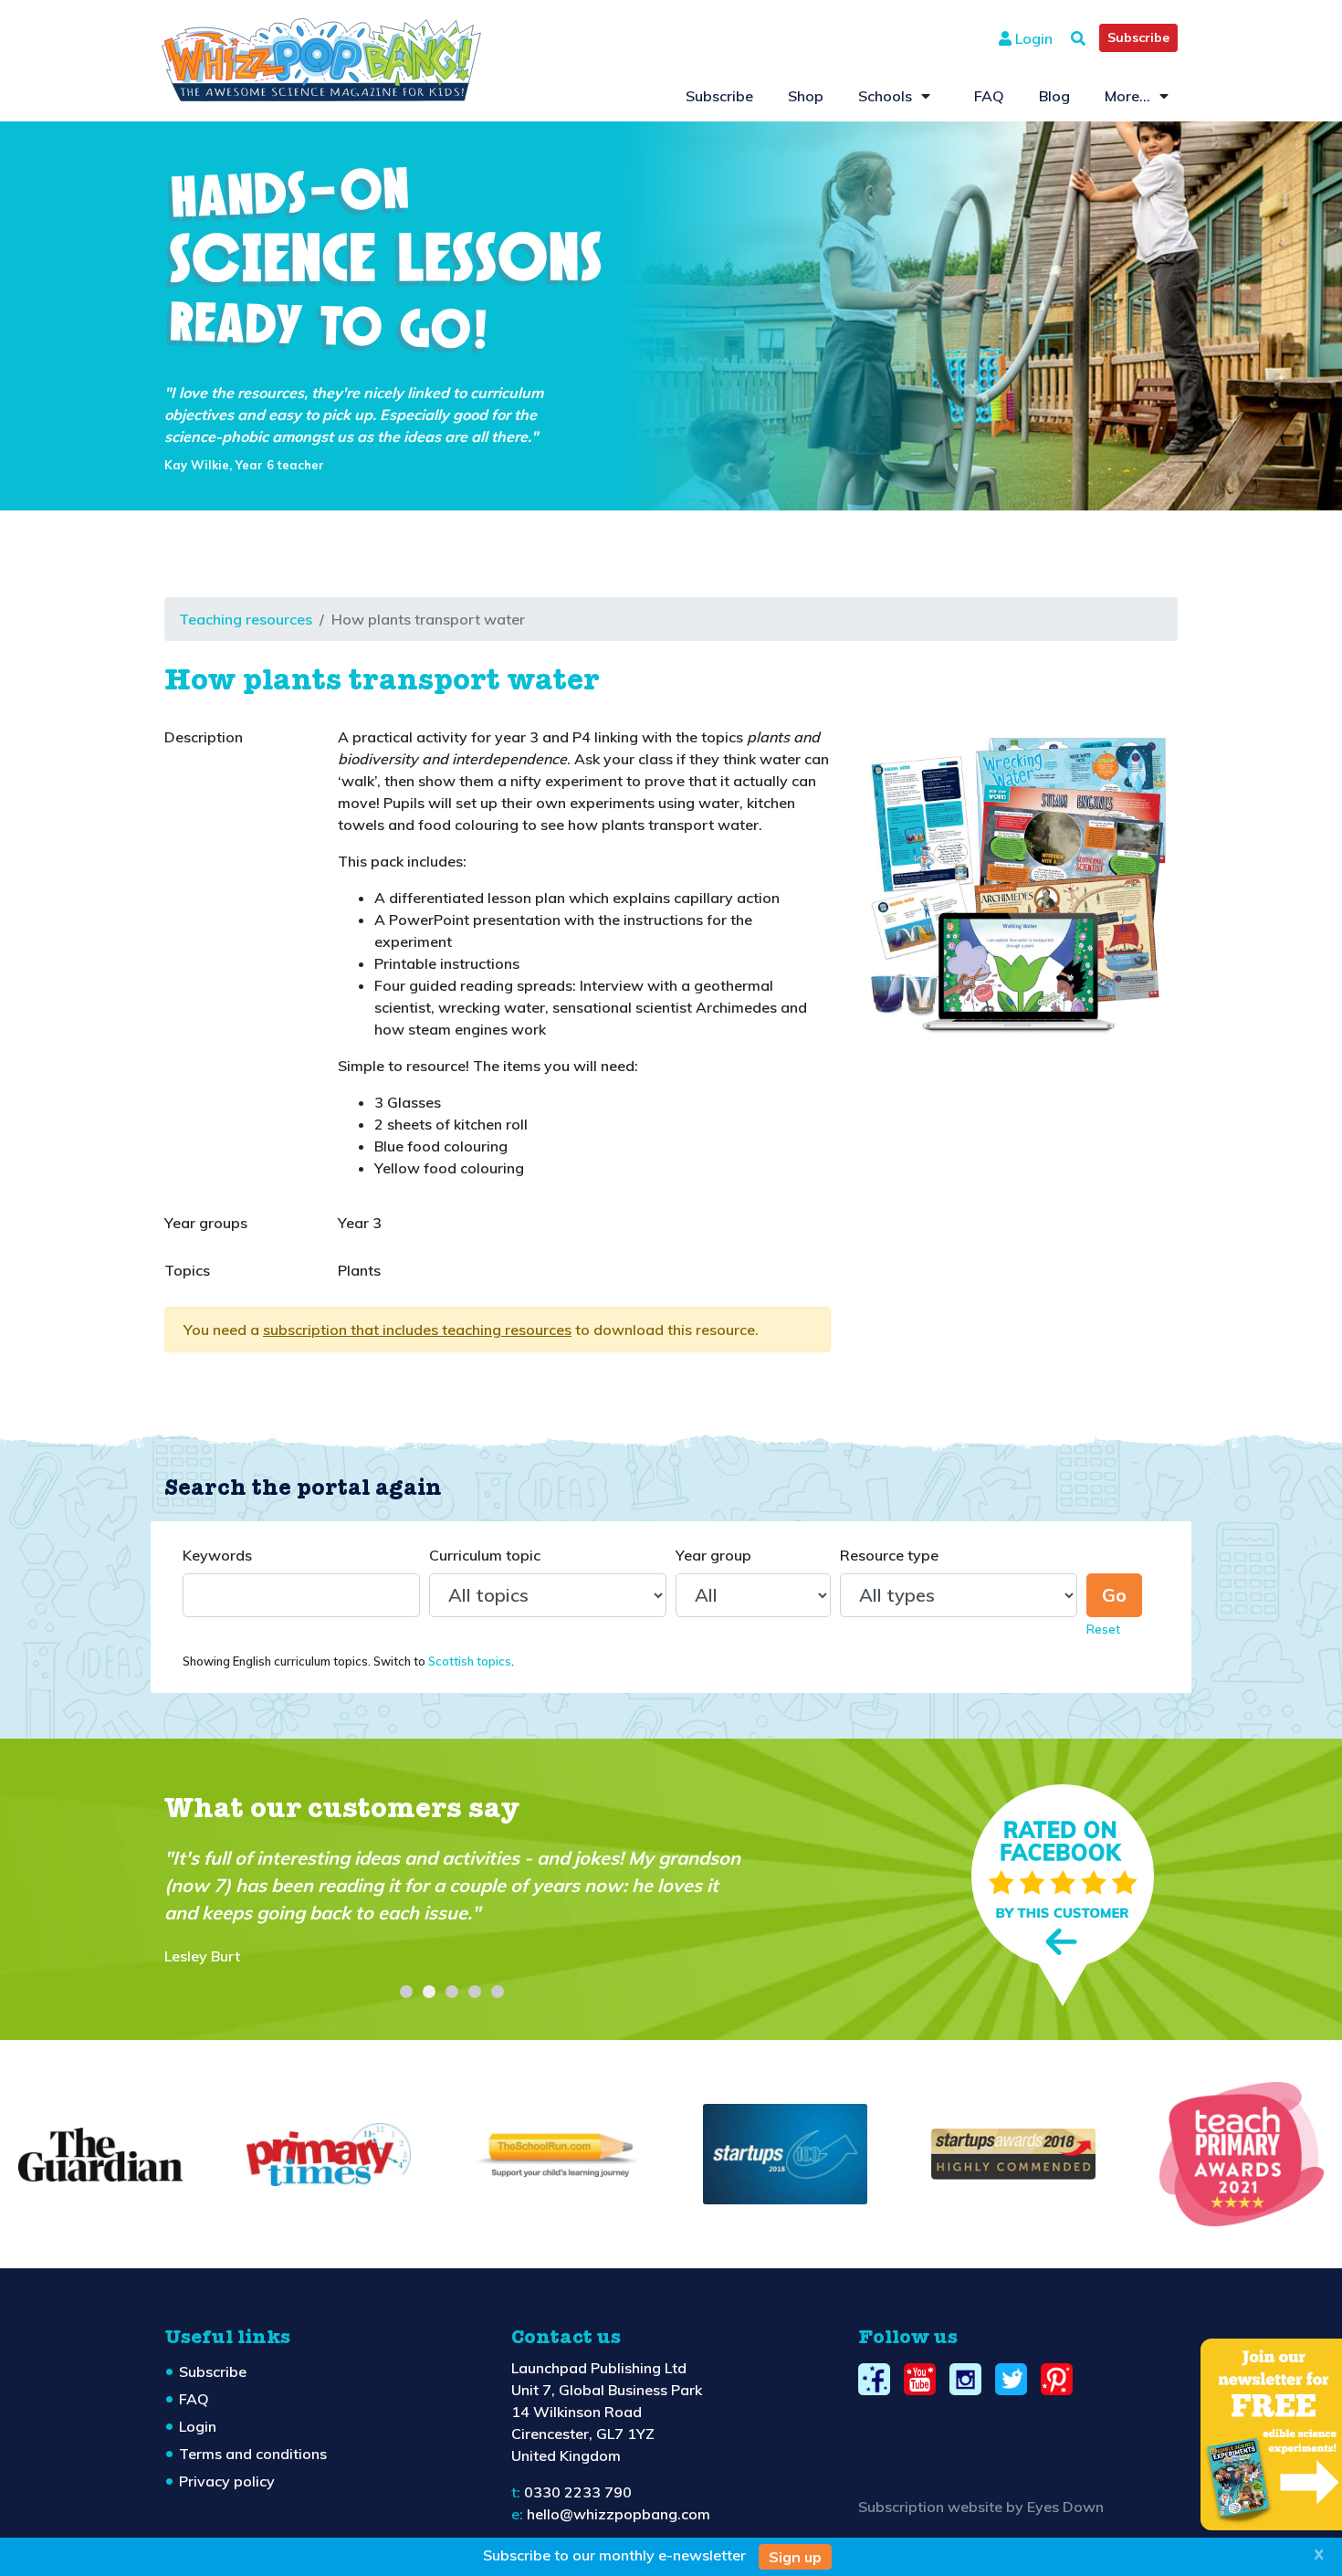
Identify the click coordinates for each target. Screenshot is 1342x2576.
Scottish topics (470, 1661)
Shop (806, 96)
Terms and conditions (253, 2454)
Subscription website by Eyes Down (981, 2507)
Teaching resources (246, 619)
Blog (1054, 96)
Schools (885, 96)
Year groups (206, 1223)
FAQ (989, 96)
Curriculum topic (485, 1555)
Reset (1103, 1629)
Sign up (795, 2557)
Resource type (889, 1555)
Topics (187, 1270)
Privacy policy (227, 2481)
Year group (713, 1555)
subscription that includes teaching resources (417, 1330)
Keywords (217, 1555)
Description (204, 737)
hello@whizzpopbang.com (619, 2514)
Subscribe (1138, 37)
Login (1032, 38)
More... (1127, 96)
